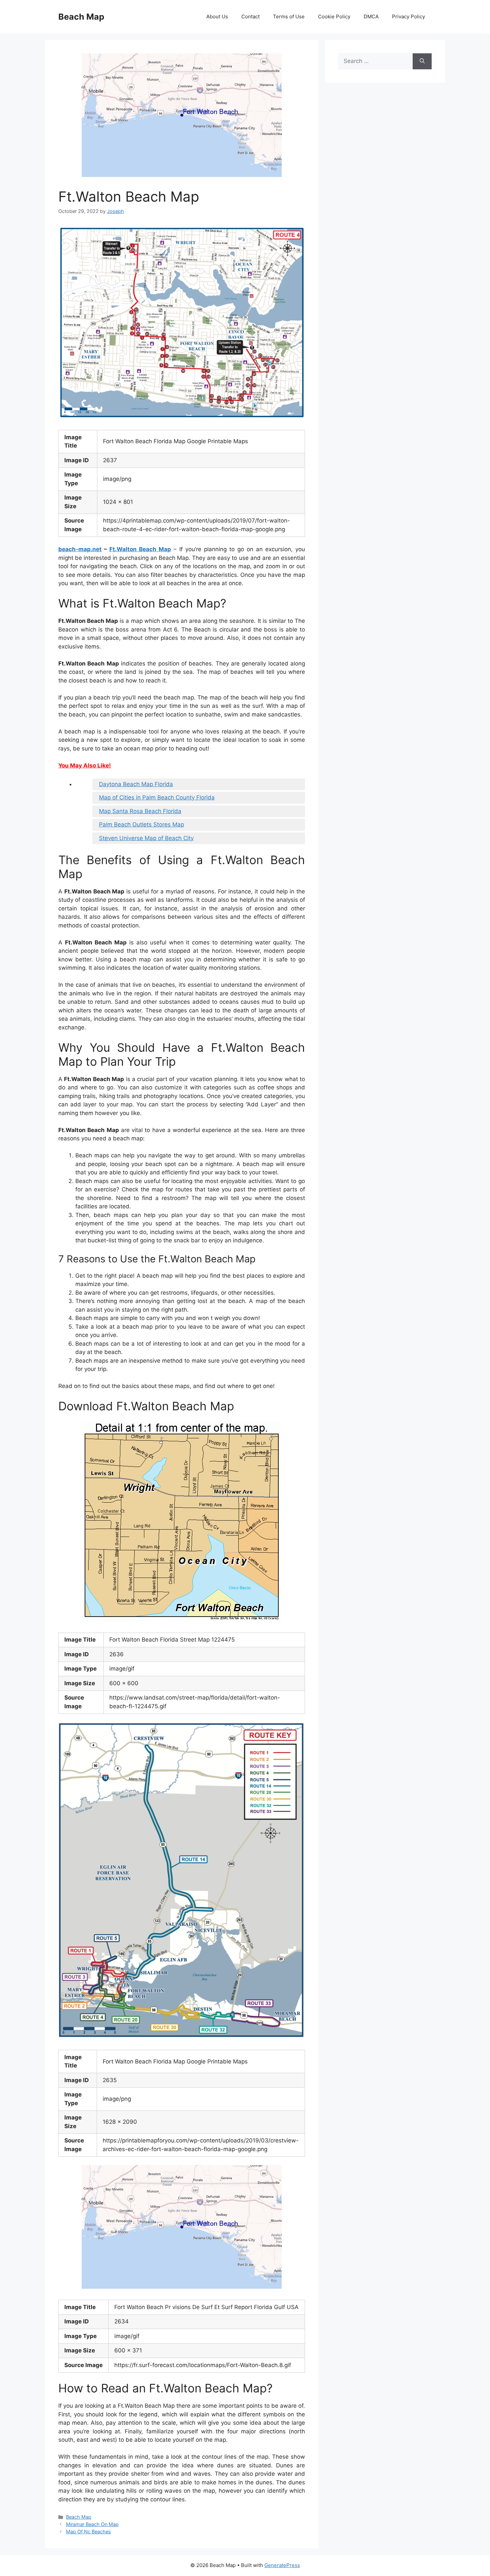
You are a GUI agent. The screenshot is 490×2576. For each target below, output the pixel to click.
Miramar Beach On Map (92, 2524)
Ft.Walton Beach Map (140, 549)
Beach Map (81, 17)
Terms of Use (289, 16)
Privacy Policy (408, 16)
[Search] (422, 61)
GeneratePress (282, 2565)
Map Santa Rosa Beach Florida (140, 811)
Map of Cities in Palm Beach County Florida (157, 797)
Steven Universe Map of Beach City (146, 838)
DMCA (371, 16)
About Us (217, 16)
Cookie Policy (334, 16)
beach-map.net (80, 549)
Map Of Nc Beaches (88, 2532)
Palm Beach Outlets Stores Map (141, 824)
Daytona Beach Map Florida (136, 784)
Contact (250, 16)
